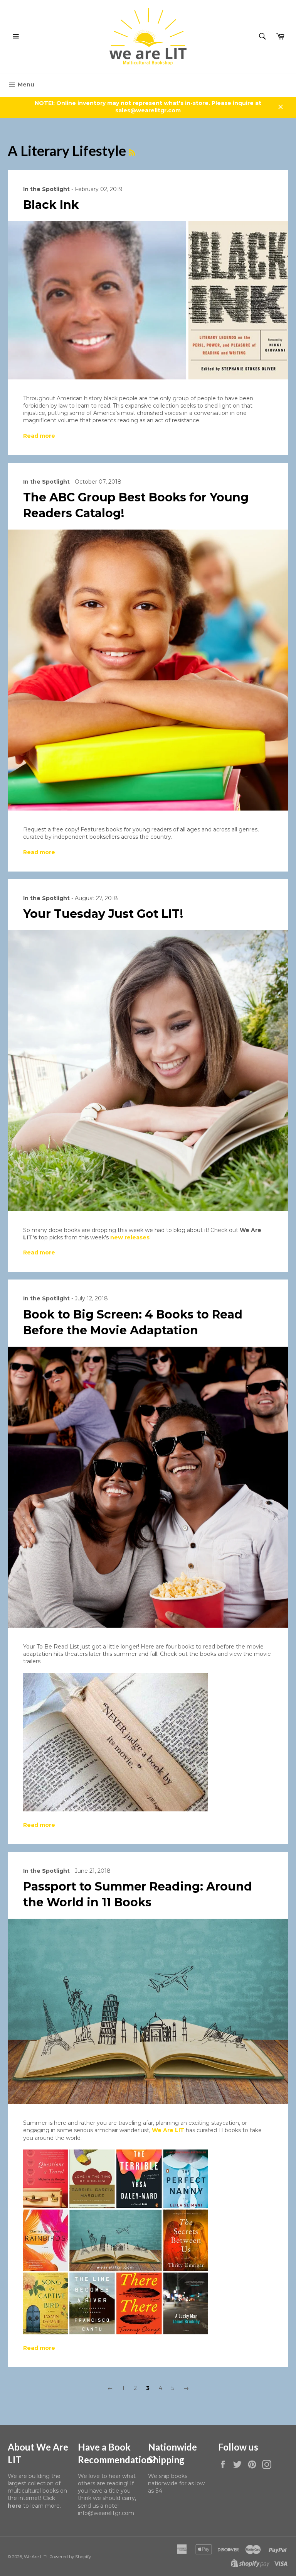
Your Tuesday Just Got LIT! (103, 914)
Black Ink (51, 205)
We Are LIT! (36, 2557)
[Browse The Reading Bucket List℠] (116, 2333)
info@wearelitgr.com (106, 2513)
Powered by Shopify (70, 2557)
